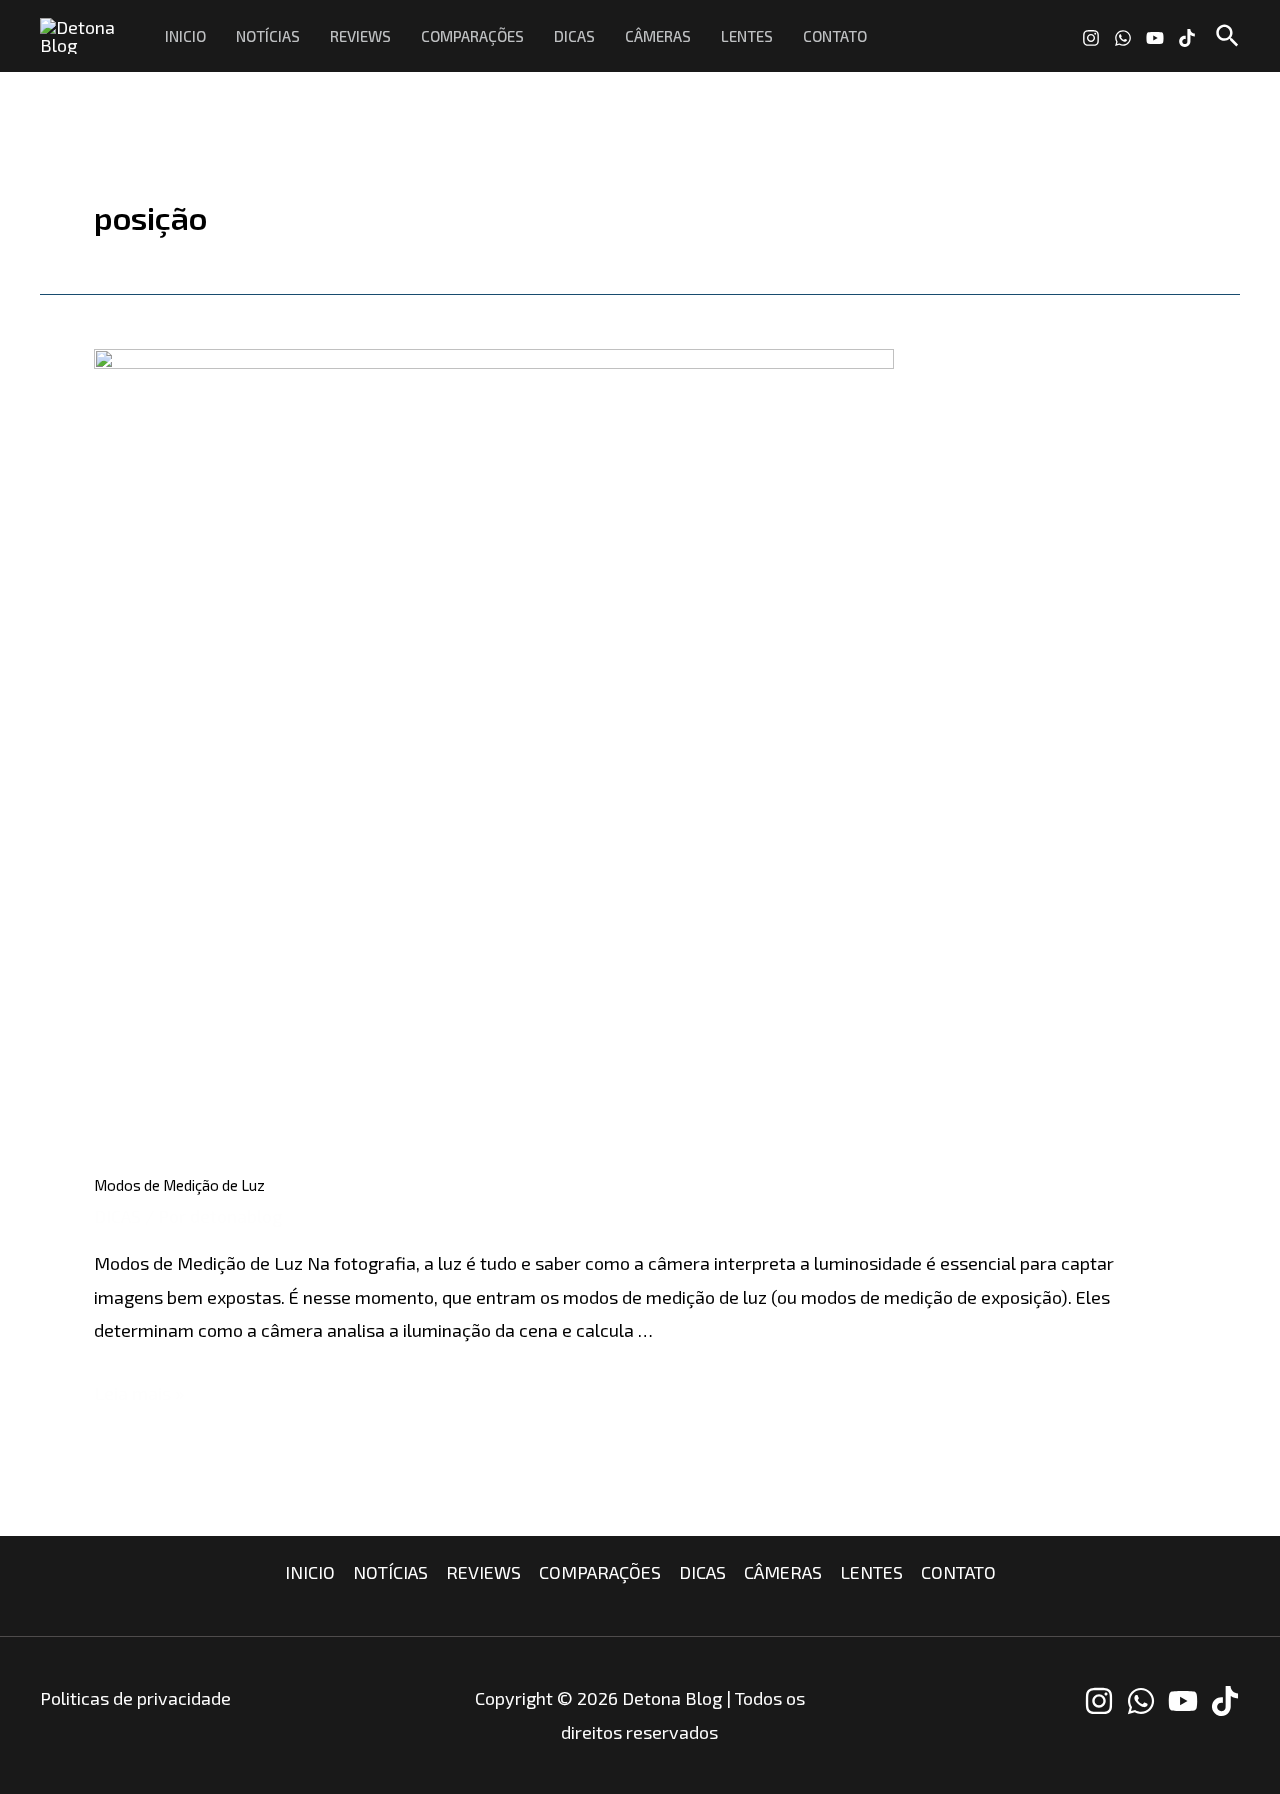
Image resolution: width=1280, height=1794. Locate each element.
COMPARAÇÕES (472, 36)
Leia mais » (139, 1393)
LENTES (747, 36)
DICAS (574, 36)
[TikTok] (1187, 38)
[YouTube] (1155, 38)
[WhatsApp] (1123, 38)
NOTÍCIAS (268, 36)
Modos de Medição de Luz (179, 1185)
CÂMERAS (658, 36)
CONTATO (835, 36)
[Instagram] (1091, 38)
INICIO (185, 36)
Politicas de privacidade (135, 1698)
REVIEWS (360, 36)
